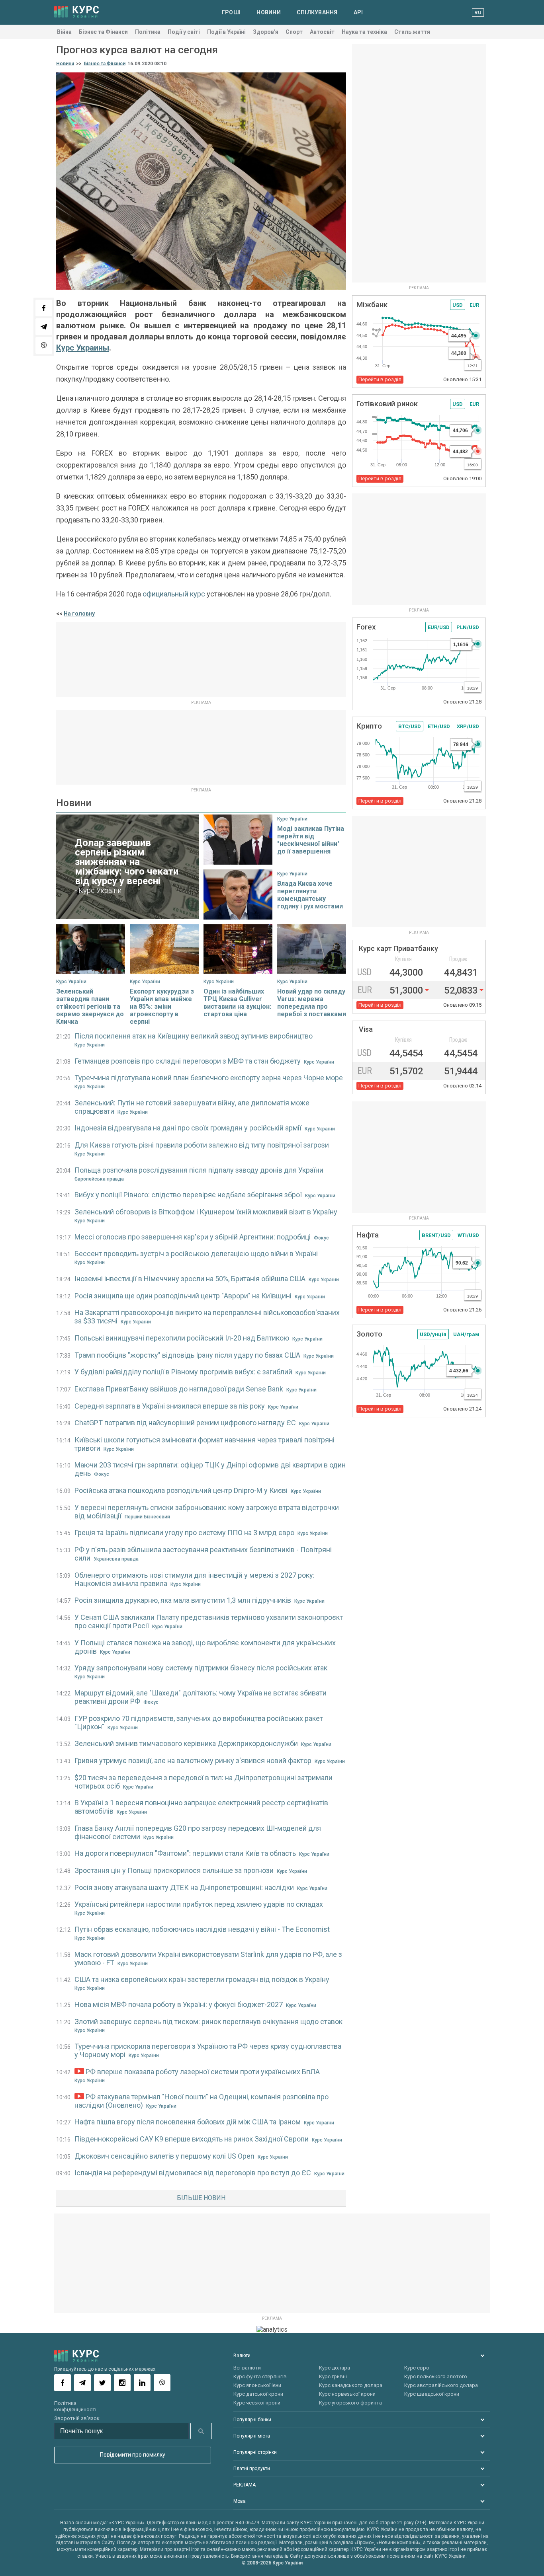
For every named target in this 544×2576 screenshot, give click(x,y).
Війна (64, 32)
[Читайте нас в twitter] (102, 2383)
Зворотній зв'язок (77, 2418)
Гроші (231, 12)
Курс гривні (333, 2376)
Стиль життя (412, 32)
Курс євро (417, 2368)
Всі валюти (247, 2368)
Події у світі (184, 32)
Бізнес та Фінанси (103, 32)
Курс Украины (83, 348)
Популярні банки (252, 2420)
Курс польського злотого (436, 2376)
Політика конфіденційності (75, 2406)
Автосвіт (322, 32)
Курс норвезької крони (347, 2394)
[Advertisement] (201, 660)
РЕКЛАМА (245, 2485)
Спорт (294, 32)
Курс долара (335, 2368)
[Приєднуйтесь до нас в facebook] (63, 2383)
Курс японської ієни (257, 2385)
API (358, 12)
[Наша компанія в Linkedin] (142, 2383)
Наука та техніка (364, 32)
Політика (148, 32)
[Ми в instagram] (122, 2383)
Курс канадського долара (351, 2385)
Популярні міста (252, 2436)
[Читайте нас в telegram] (82, 2383)
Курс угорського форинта (350, 2403)
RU (478, 13)
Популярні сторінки (255, 2452)
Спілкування (317, 12)
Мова (240, 2501)
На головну (79, 614)
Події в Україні (226, 32)
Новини (269, 12)
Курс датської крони (258, 2394)
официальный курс (174, 594)
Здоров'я (266, 32)
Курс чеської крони (257, 2403)
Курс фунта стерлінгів (260, 2376)
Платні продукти (252, 2469)
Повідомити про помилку (133, 2455)
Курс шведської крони (432, 2394)
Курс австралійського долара (441, 2385)
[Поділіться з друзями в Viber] (44, 345)
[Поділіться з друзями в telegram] (44, 327)
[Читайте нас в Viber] (162, 2383)
